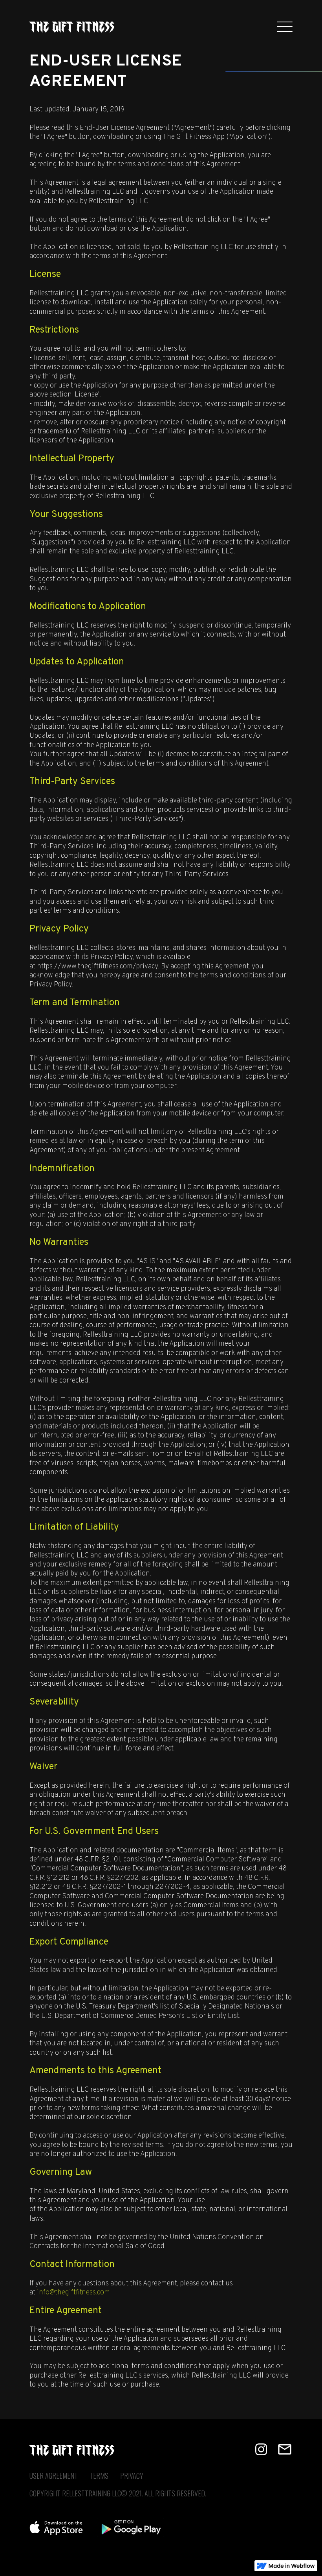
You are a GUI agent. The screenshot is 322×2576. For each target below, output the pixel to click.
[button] (285, 27)
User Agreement (54, 2476)
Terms (99, 2476)
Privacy (132, 2476)
